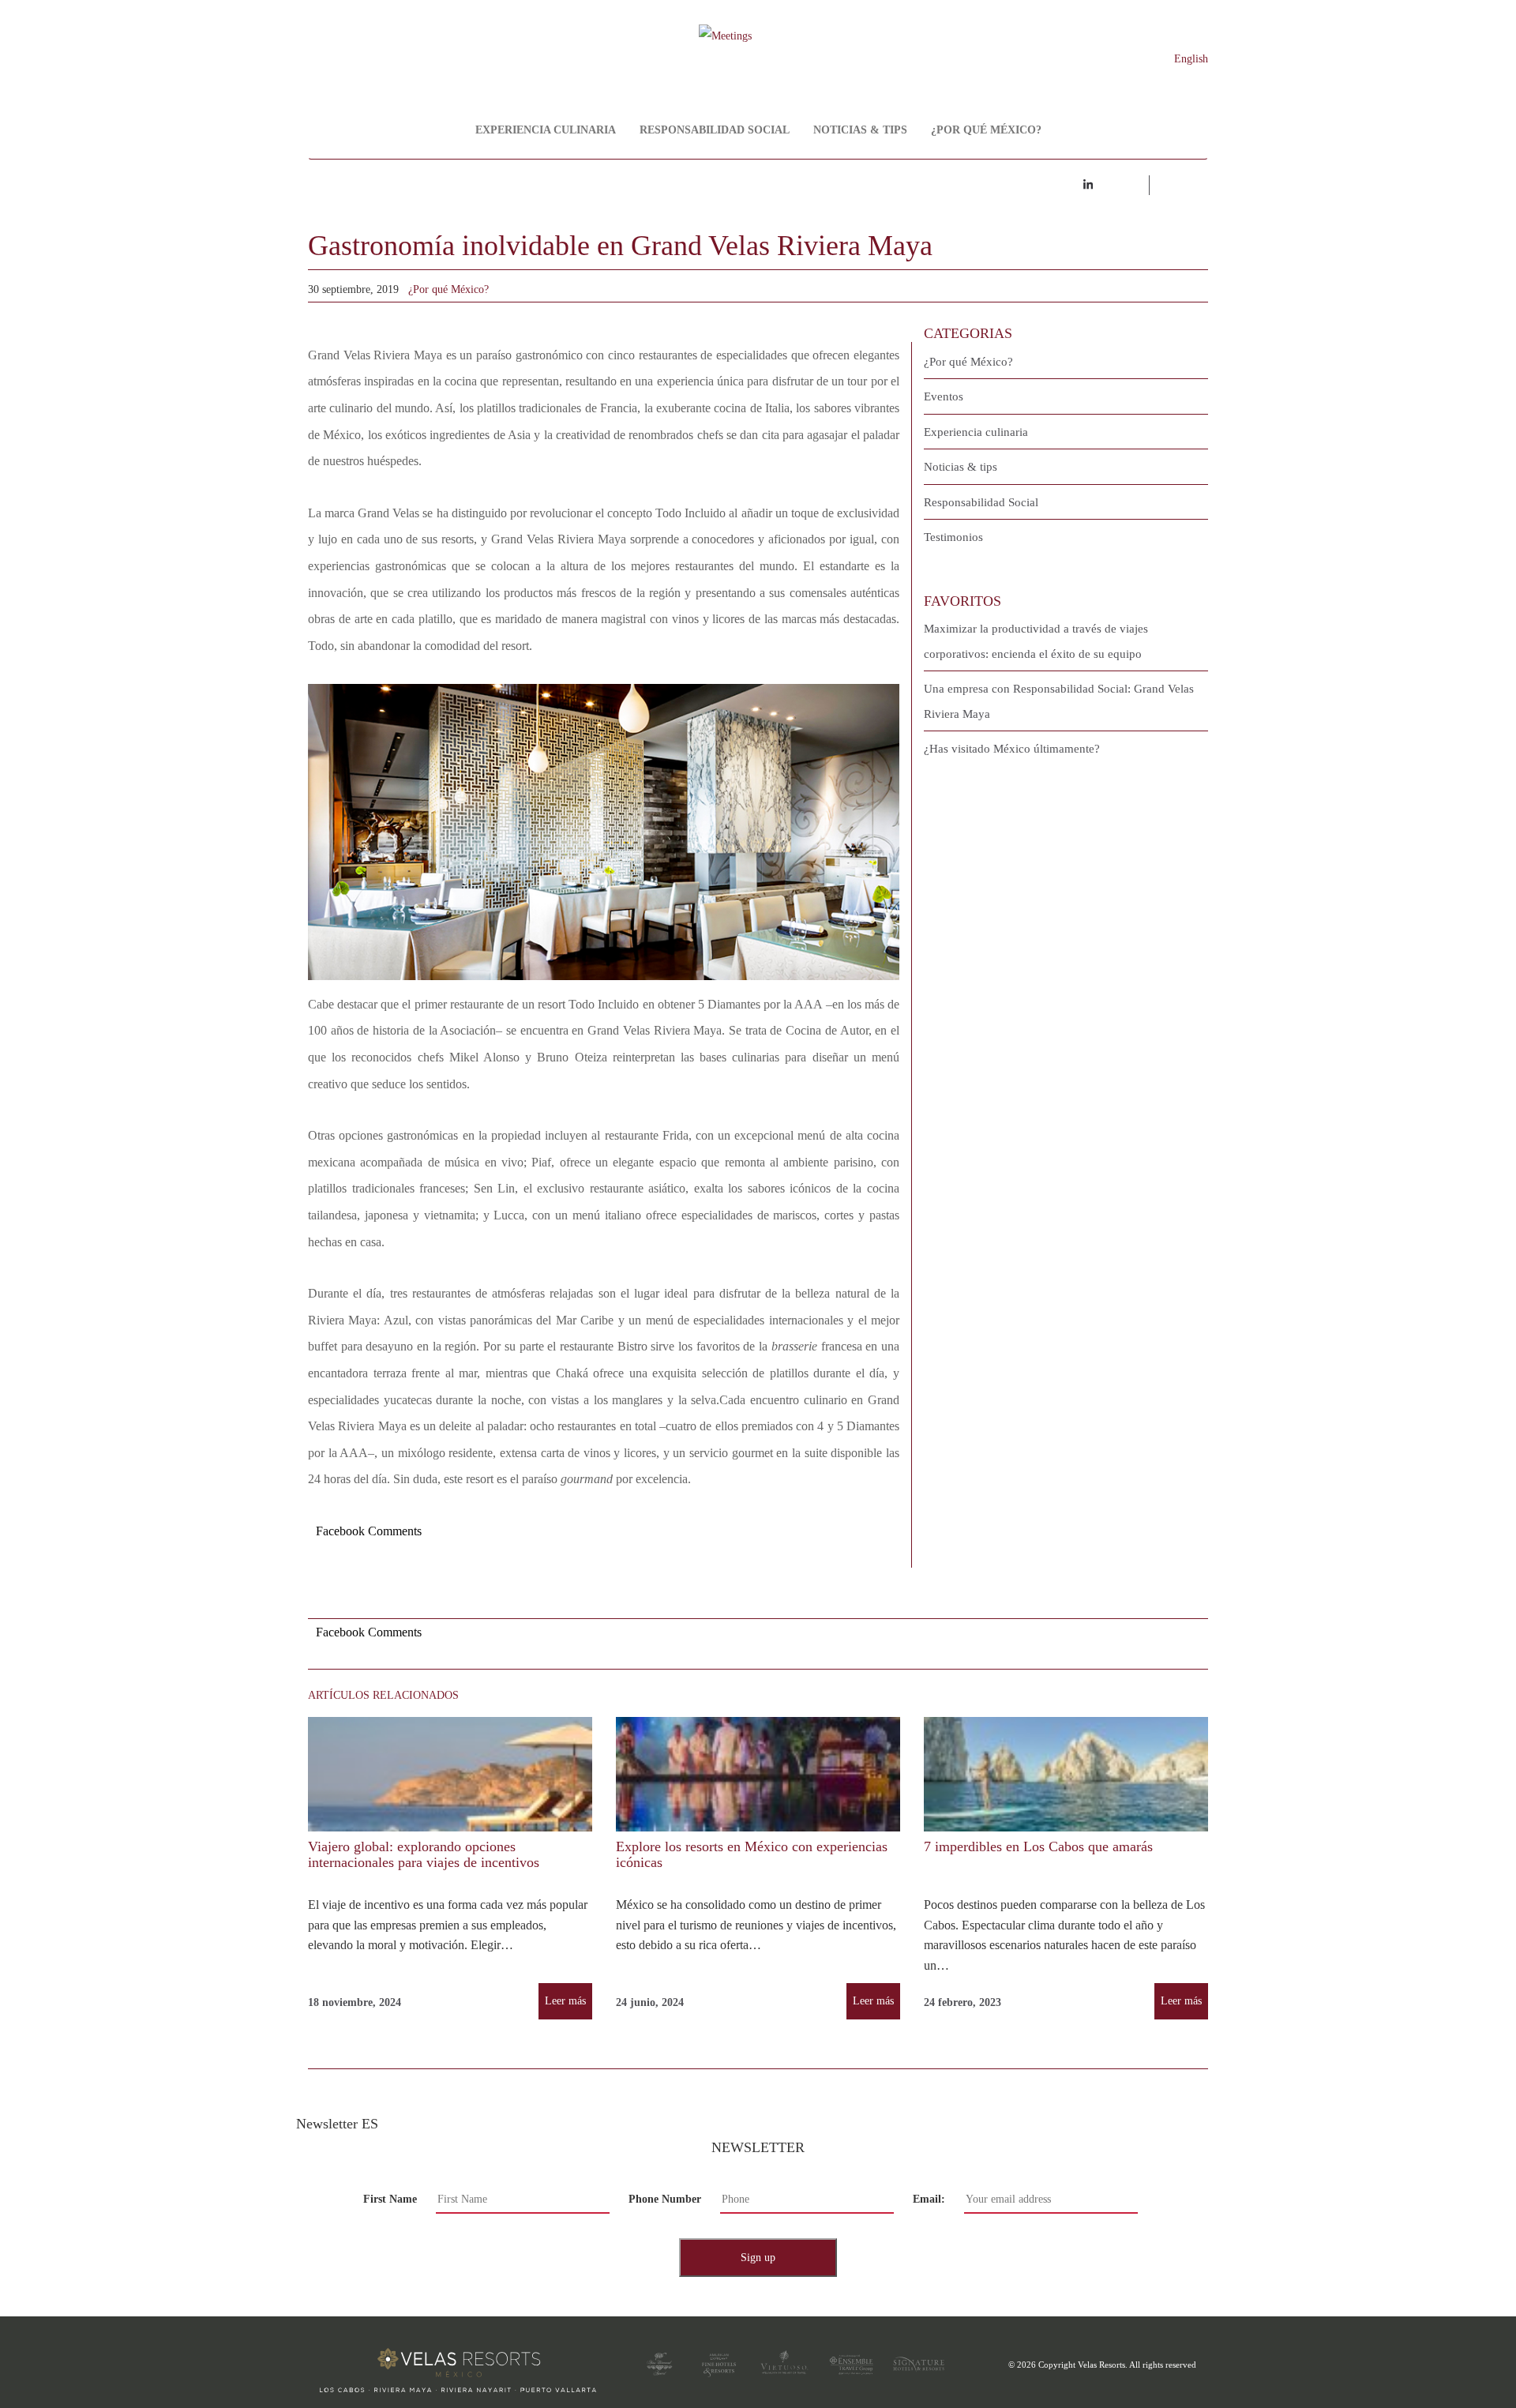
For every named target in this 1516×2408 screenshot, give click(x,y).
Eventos (944, 396)
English (1191, 59)
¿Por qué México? (986, 130)
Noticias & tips (860, 130)
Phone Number (665, 2199)
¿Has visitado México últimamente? (1012, 749)
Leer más (565, 2001)
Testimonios (953, 537)
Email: (929, 2199)
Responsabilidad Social (715, 130)
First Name (390, 2199)
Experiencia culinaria (546, 130)
